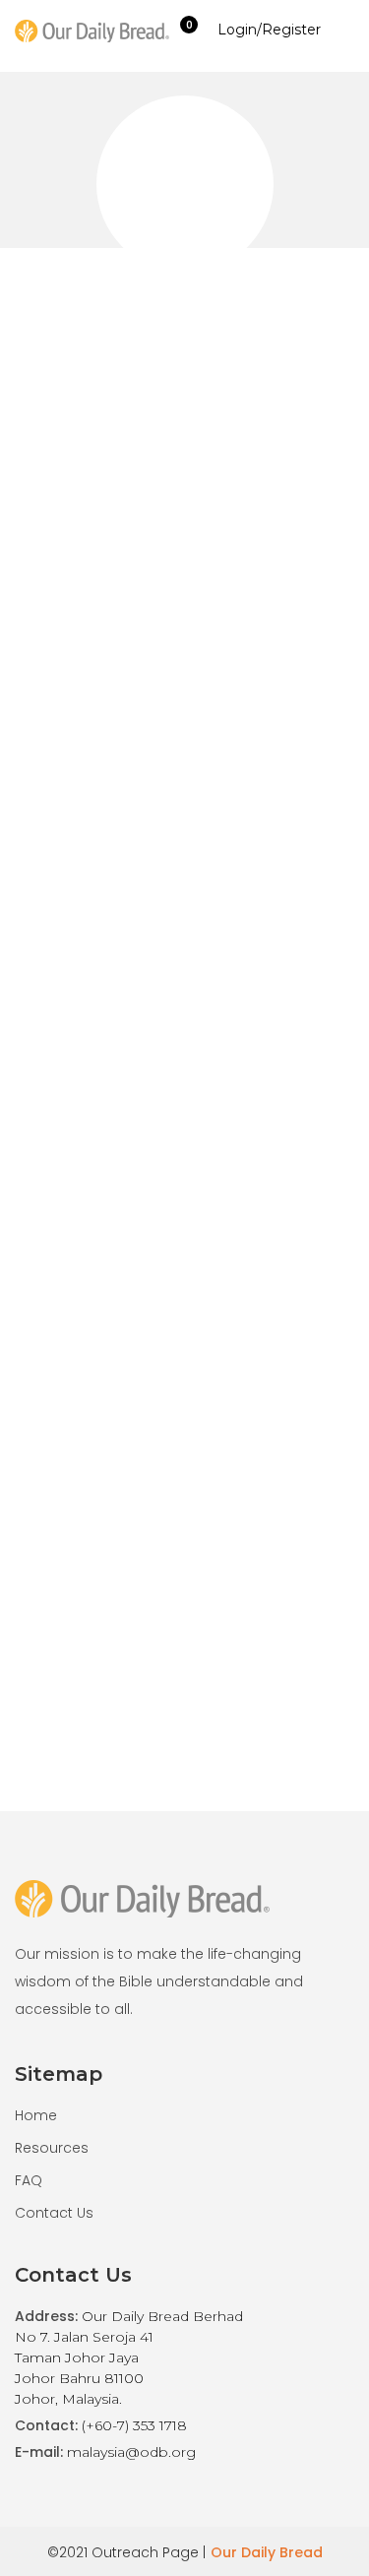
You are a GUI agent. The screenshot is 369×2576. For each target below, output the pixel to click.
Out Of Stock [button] (138, 1153)
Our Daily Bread (267, 2552)
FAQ (29, 2180)
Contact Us (54, 2213)
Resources (52, 2148)
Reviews (292, 1546)
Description (90, 1546)
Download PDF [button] (272, 1153)
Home (36, 2115)
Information (197, 1546)
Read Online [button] (135, 1193)
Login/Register (269, 30)
